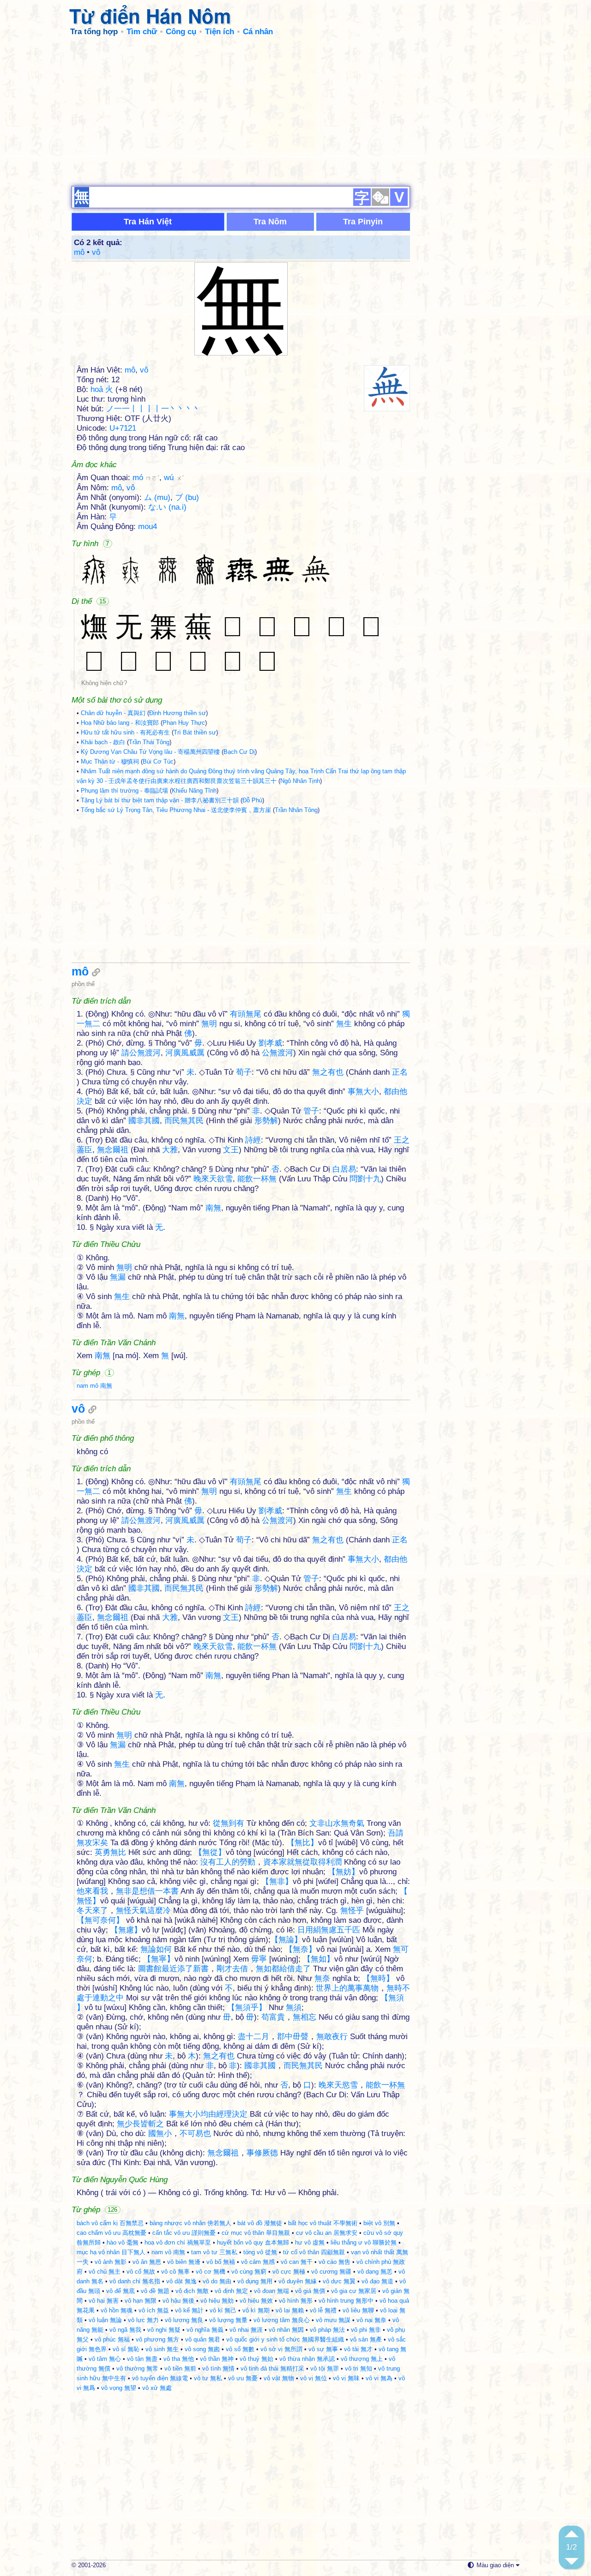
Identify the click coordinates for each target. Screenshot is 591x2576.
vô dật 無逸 (181, 2281)
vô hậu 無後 (178, 2301)
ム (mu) (157, 497)
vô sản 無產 (366, 2339)
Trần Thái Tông (149, 742)
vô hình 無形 (296, 2301)
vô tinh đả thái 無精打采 (272, 2368)
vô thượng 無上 (362, 2359)
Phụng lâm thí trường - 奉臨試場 (124, 791)
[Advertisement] (295, 111)
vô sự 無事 (323, 2349)
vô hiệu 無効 (217, 2301)
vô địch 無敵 (192, 2291)
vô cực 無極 (289, 2272)
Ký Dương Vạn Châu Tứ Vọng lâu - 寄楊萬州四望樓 (150, 752)
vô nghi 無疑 (164, 2330)
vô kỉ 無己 (223, 2310)
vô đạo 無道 (377, 2281)
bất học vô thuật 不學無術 (323, 2223)
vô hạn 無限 (141, 2301)
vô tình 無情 (218, 2368)
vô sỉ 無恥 (126, 2349)
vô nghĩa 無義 (205, 2330)
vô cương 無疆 (331, 2272)
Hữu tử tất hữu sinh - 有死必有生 (125, 732)
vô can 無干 (297, 2262)
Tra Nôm (270, 222)
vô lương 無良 (184, 2320)
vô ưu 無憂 (243, 2378)
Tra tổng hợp (94, 32)
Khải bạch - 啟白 (103, 742)
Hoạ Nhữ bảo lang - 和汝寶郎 (120, 723)
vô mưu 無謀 (333, 2320)
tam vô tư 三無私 (214, 2252)
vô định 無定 (231, 2291)
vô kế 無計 (189, 2310)
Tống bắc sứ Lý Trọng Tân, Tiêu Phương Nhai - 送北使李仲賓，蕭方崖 (176, 810)
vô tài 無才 (358, 2349)
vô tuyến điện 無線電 (160, 2378)
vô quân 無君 (203, 2339)
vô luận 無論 (105, 2320)
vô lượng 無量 (228, 2320)
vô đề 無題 (155, 2291)
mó (146, 478)
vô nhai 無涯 (246, 2330)
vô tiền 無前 (180, 2368)
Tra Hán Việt (148, 222)
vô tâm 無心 (105, 2359)
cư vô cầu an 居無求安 (327, 2233)
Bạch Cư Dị (239, 752)
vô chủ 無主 (105, 2272)
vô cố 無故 (141, 2272)
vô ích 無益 (154, 2310)
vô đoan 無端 (271, 2291)
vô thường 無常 (137, 2368)
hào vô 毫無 (123, 2242)
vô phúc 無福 (112, 2339)
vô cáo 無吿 (335, 2262)
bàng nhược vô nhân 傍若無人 (190, 2223)
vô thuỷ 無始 (256, 2359)
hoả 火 (102, 389)
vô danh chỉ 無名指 (135, 2281)
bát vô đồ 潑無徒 (260, 2223)
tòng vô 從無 (260, 2252)
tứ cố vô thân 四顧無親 (314, 2252)
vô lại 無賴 (290, 2310)
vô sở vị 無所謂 (281, 2349)
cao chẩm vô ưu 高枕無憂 (112, 2233)
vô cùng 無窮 (249, 2272)
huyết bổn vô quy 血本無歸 (253, 2242)
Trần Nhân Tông (296, 810)
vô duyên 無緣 (298, 2281)
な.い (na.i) (167, 507)
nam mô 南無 (94, 1386)
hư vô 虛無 (310, 2242)
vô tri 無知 (359, 2368)
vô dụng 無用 (255, 2281)
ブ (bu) (187, 497)
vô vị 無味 (346, 2378)
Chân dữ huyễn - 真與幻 (113, 713)
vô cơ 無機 (211, 2272)
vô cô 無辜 (175, 2272)
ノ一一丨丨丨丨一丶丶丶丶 (153, 409)
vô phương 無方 (157, 2339)
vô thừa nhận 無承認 (307, 2359)
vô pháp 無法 (327, 2330)
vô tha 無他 (179, 2359)
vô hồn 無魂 (117, 2310)
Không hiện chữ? (104, 683)
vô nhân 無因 (286, 2330)
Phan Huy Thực (184, 723)
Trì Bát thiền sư (195, 732)
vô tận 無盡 (142, 2359)
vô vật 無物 (279, 2378)
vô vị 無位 (314, 2378)
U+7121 (123, 428)
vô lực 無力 (143, 2320)
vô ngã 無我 (125, 2330)
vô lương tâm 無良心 (282, 2320)
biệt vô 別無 (379, 2223)
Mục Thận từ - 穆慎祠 (110, 761)
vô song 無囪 (202, 2349)
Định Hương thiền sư (178, 713)
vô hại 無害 (104, 2301)
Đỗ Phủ (252, 800)
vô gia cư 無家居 (354, 2291)
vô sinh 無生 (162, 2349)
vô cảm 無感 (258, 2262)
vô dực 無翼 (339, 2281)
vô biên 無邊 (184, 2262)
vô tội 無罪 (325, 2368)
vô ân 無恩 (147, 2262)
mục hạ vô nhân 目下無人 (111, 2252)
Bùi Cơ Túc (158, 761)
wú (174, 478)
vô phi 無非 (366, 2330)
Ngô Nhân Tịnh (300, 781)
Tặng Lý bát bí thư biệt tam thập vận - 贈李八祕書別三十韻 (160, 800)
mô (79, 252)
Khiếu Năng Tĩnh (194, 791)
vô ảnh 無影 (111, 2262)
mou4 (148, 527)
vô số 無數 (240, 2349)
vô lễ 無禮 (323, 2310)
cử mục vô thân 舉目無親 (256, 2233)
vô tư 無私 (208, 2378)
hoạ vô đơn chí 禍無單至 (178, 2242)
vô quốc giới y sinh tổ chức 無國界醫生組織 (285, 2339)
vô (96, 252)
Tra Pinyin (363, 222)
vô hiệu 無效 (256, 2301)
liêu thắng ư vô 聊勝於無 (364, 2242)
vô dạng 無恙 (375, 2272)
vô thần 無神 (217, 2359)
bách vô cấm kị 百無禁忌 (110, 2223)
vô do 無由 (217, 2281)
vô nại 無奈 (371, 2320)
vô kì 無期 (256, 2310)
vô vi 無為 (379, 2378)
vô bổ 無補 (221, 2262)
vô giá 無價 (310, 2291)
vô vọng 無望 (119, 2388)
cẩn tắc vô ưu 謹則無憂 (184, 2233)
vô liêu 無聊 (358, 2310)
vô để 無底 (121, 2291)
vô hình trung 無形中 (346, 2301)
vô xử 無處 (157, 2388)
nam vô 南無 (168, 2252)
